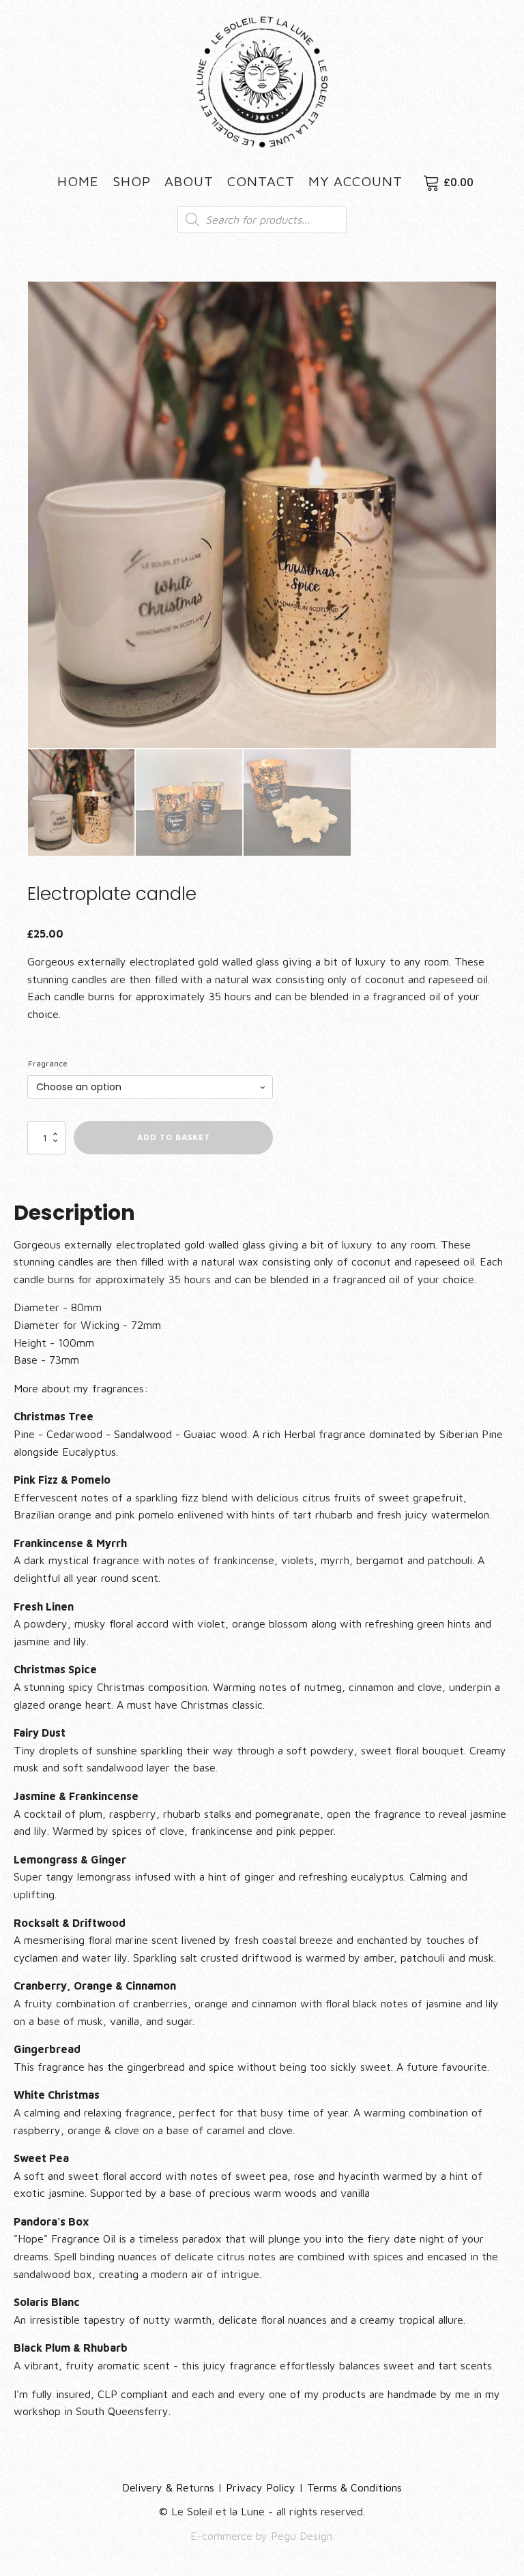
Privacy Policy (261, 2487)
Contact (261, 181)
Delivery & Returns (168, 2487)
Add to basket (174, 1137)
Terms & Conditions (354, 2487)
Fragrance (48, 1063)
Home (78, 181)
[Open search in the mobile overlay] (262, 220)
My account (355, 181)
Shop (132, 181)
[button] (474, 304)
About (189, 181)
